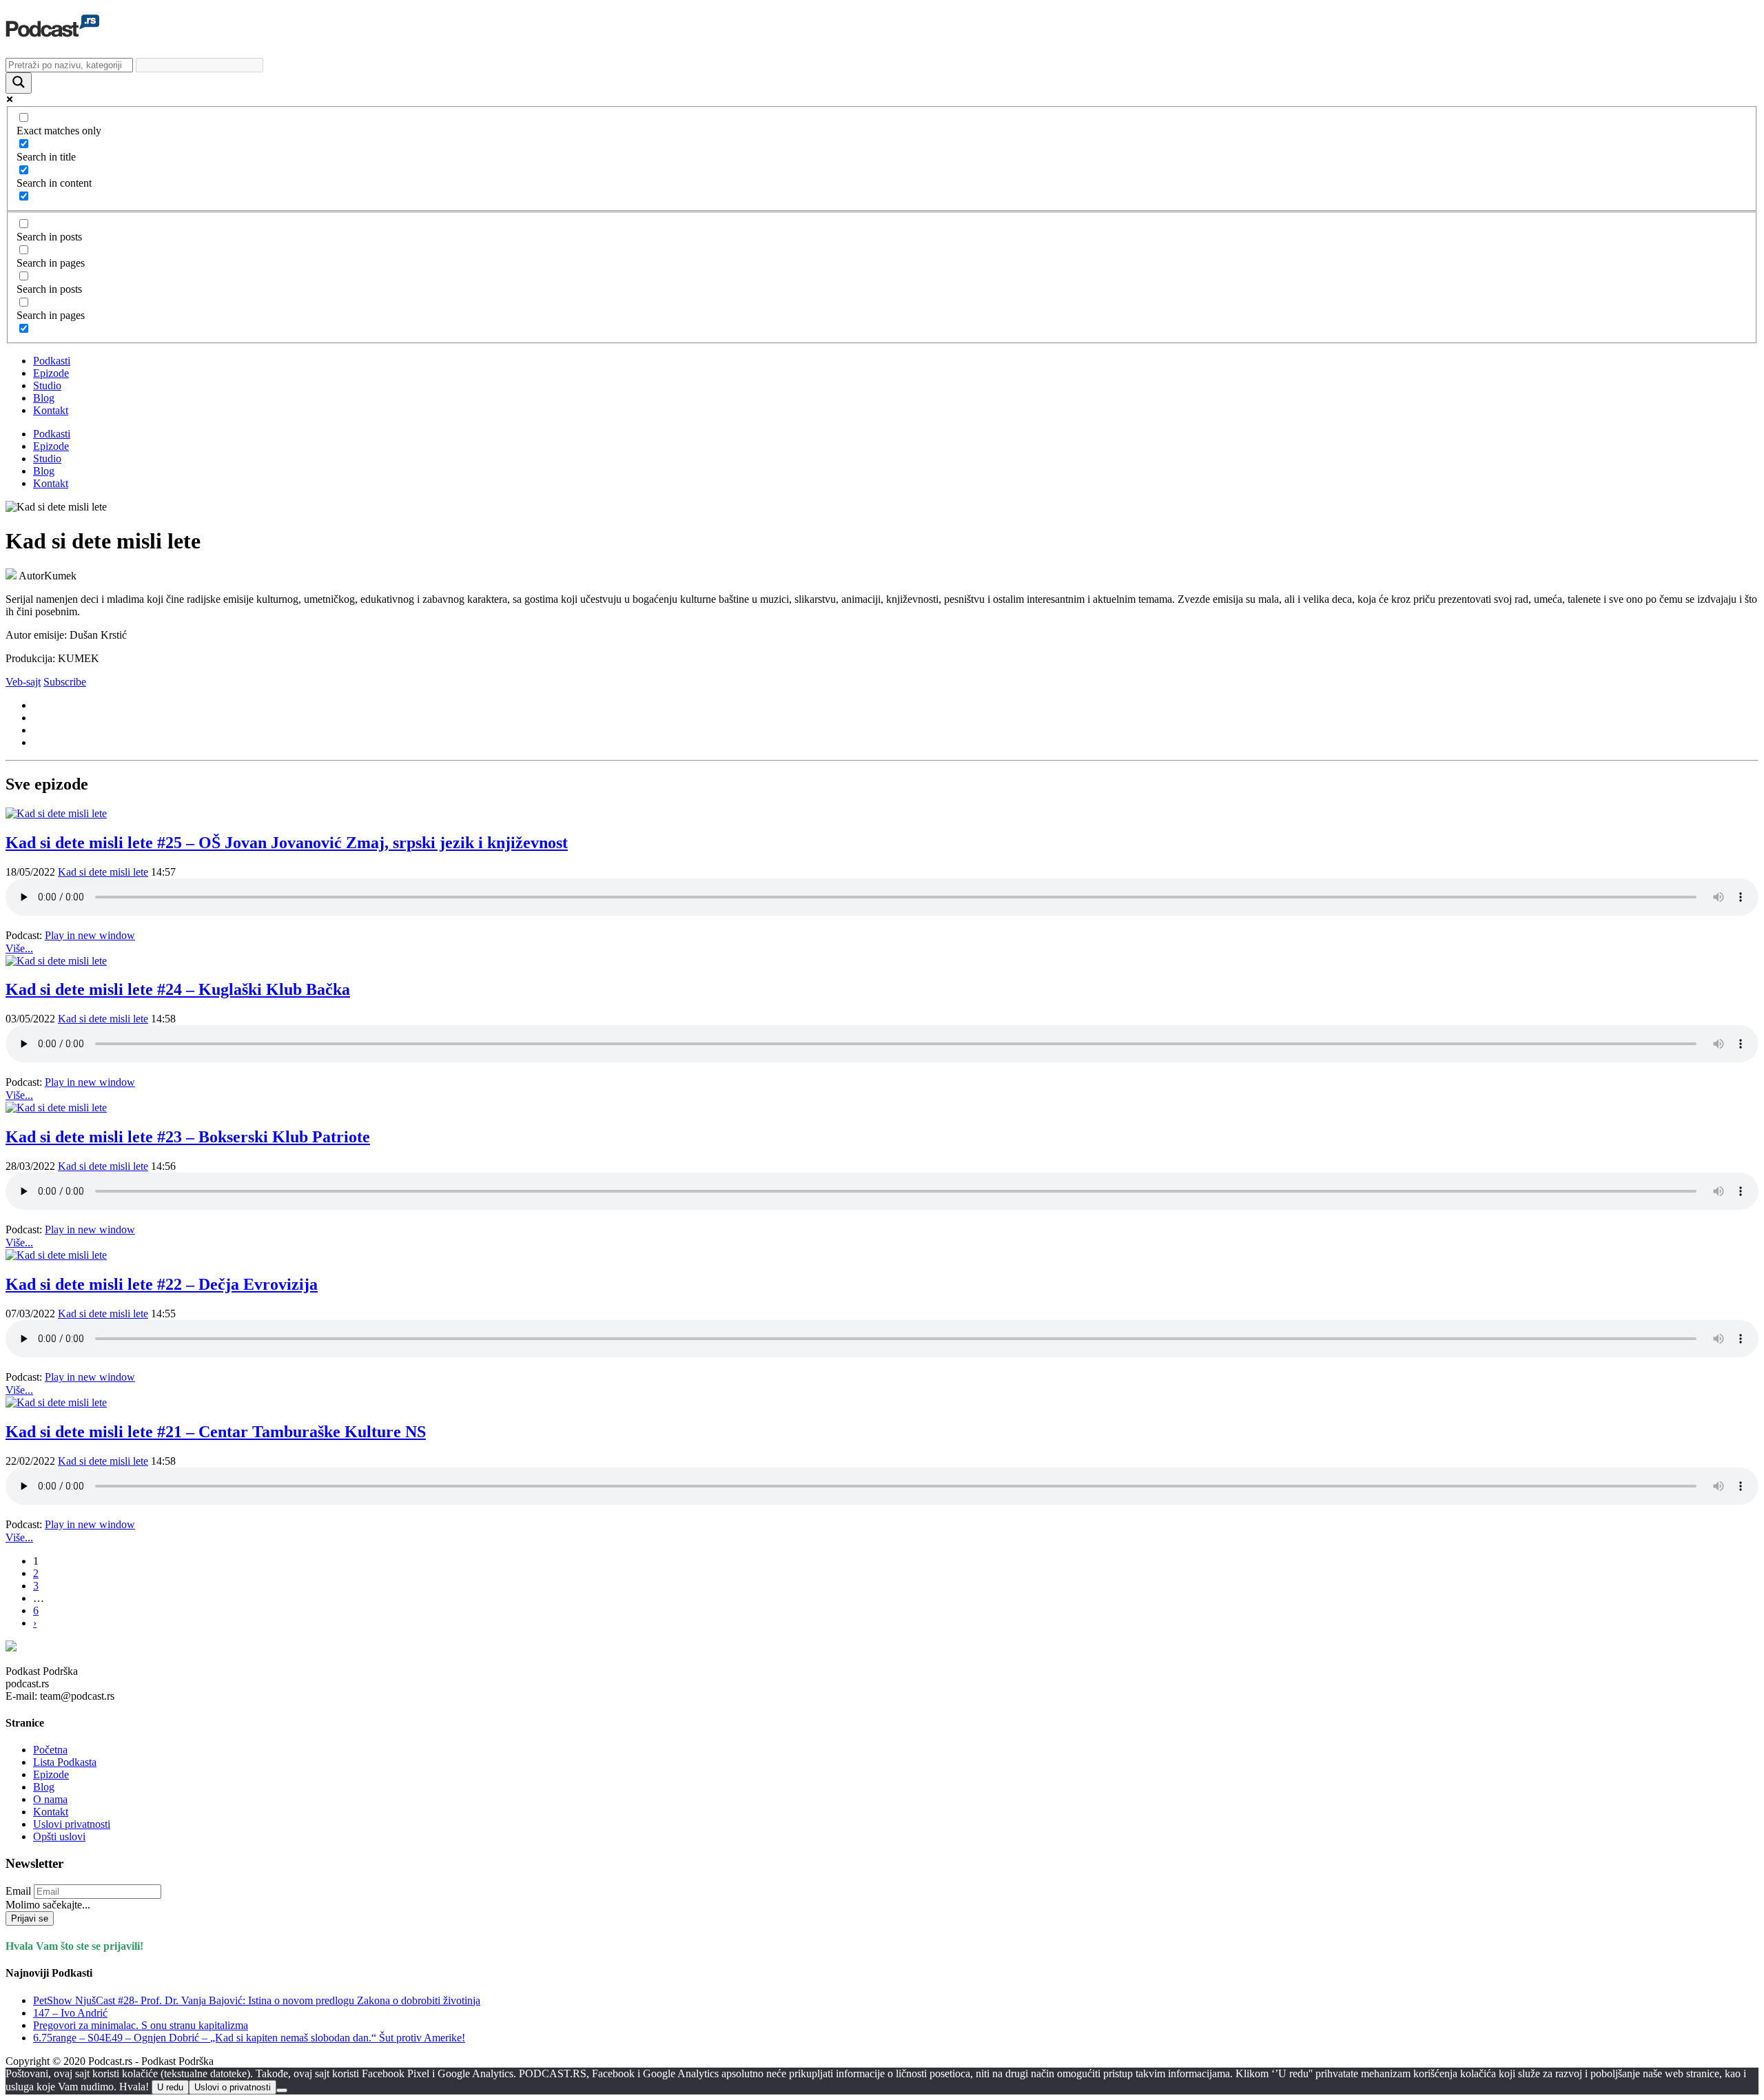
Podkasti (52, 361)
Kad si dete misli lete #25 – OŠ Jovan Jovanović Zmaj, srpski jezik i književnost (287, 843)
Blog (44, 398)
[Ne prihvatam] (282, 2090)
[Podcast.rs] (52, 30)
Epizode (51, 373)
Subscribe (65, 682)
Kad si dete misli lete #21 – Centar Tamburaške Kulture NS (216, 1432)
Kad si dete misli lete (103, 872)
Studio (47, 385)
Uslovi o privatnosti (233, 2087)
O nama (50, 1799)
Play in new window (90, 935)
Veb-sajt (23, 682)
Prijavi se (30, 1918)
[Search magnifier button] (19, 83)
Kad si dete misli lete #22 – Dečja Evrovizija (162, 1284)
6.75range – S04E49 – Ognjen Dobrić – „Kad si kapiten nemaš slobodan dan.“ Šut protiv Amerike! (249, 2038)
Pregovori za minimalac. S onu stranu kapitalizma (141, 2025)
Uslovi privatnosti (72, 1824)
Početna (50, 1750)
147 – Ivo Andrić (70, 2013)
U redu (170, 2087)
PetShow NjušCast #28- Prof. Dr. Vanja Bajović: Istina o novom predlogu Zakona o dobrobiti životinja (257, 2000)
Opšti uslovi (59, 1836)
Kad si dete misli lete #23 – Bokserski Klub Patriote (188, 1137)
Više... (19, 948)
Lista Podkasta (65, 1762)
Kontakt (51, 410)
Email (18, 1891)
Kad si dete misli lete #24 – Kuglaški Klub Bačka (178, 989)
